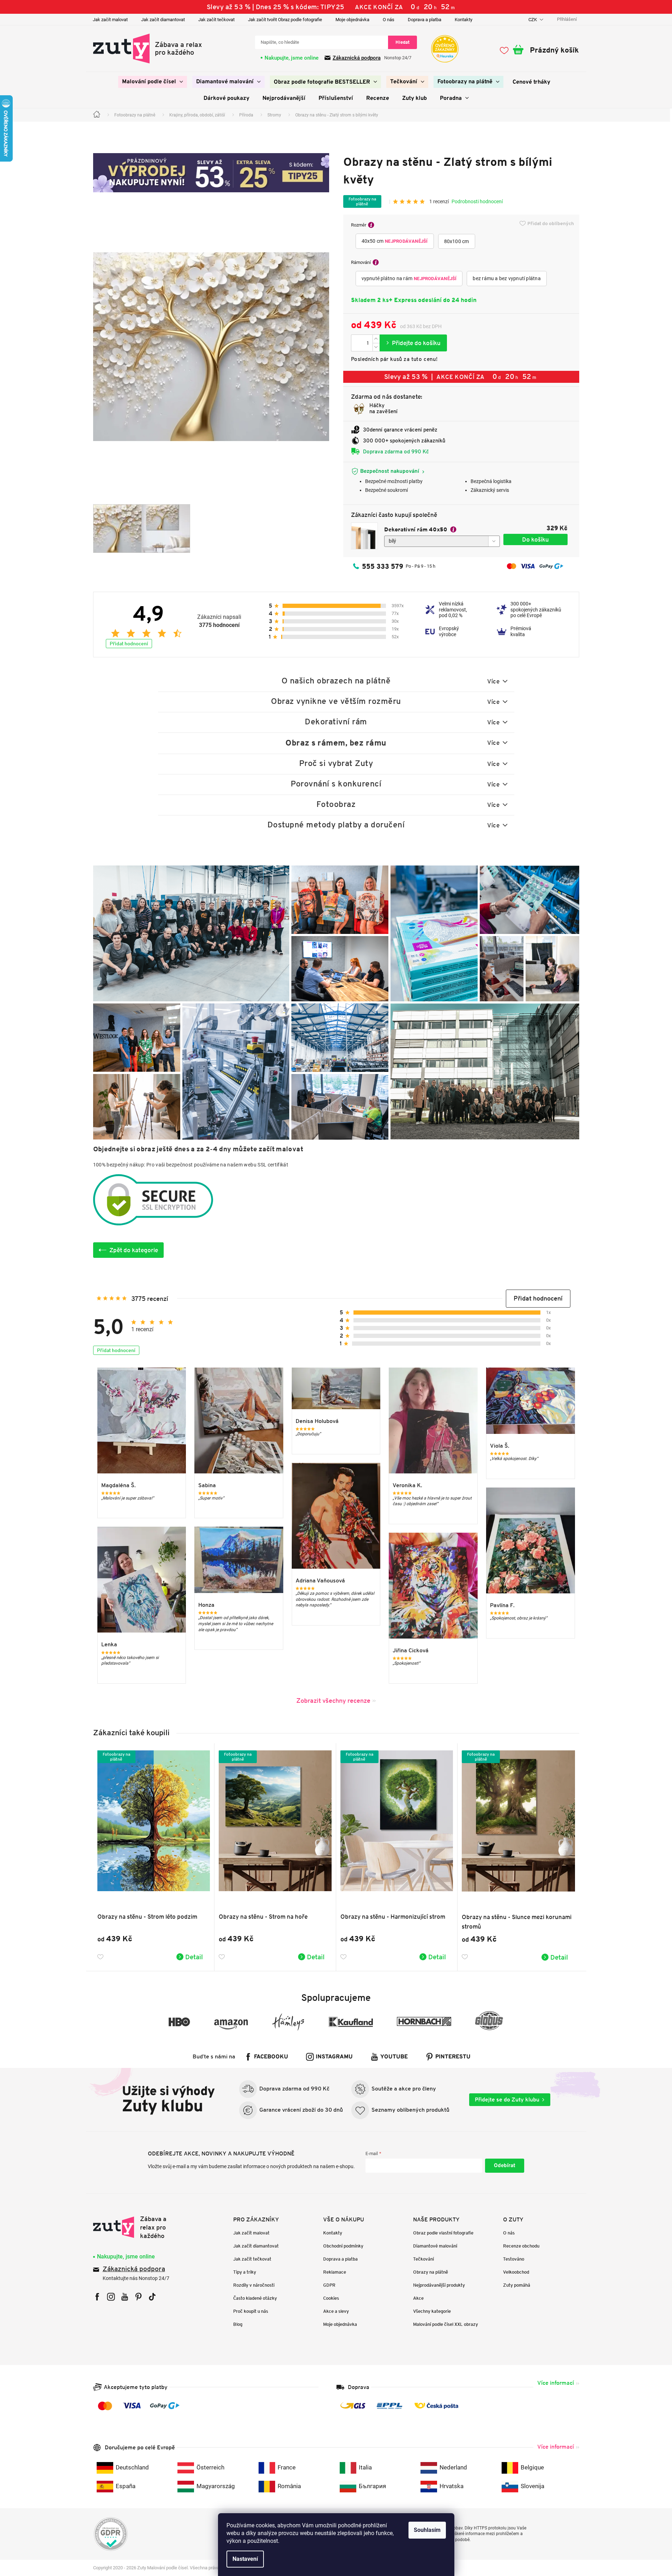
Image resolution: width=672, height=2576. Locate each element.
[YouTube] (125, 2297)
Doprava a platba (425, 20)
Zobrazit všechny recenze (333, 1700)
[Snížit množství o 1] (376, 347)
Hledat (402, 42)
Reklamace (335, 2272)
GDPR (329, 2285)
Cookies (331, 2298)
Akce (418, 2298)
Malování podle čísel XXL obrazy (446, 2324)
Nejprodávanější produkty (439, 2285)
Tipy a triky (245, 2272)
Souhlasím (427, 2530)
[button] (538, 1299)
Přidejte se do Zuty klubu (507, 2100)
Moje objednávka (352, 20)
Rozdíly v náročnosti (254, 2285)
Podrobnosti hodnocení (477, 201)
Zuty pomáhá (517, 2285)
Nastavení (245, 2559)
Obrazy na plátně (431, 2272)
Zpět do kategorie (134, 1250)
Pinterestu (453, 2057)
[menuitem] (153, 82)
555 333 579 (383, 566)
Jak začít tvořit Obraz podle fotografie (285, 20)
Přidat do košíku (413, 343)
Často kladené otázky (255, 2298)
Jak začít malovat (110, 20)
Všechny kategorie (432, 2311)
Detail (194, 1957)
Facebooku (271, 2057)
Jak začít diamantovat (163, 20)
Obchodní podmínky (343, 2246)
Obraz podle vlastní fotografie (443, 2233)
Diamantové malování (435, 2246)
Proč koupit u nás (251, 2311)
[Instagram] (111, 2297)
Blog (238, 2324)
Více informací (556, 2383)
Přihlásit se (505, 2166)
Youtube (394, 2057)
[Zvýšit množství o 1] (376, 339)
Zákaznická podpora (357, 58)
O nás (389, 20)
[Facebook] (97, 2297)
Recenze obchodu (521, 2246)
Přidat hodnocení (129, 644)
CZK (533, 20)
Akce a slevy (336, 2311)
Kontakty (464, 20)
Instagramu (334, 2057)
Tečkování (423, 2259)
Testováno (514, 2259)
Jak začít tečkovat (216, 20)
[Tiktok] (152, 2297)
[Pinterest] (138, 2297)
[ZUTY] (138, 2227)
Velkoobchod (516, 2272)
